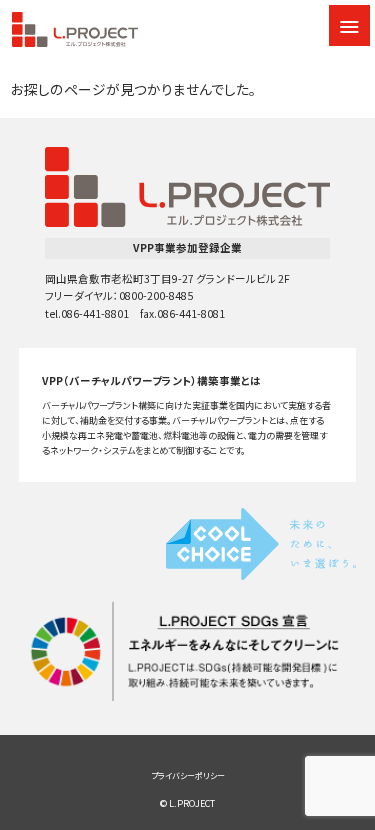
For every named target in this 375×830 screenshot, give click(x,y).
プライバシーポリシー (188, 775)
